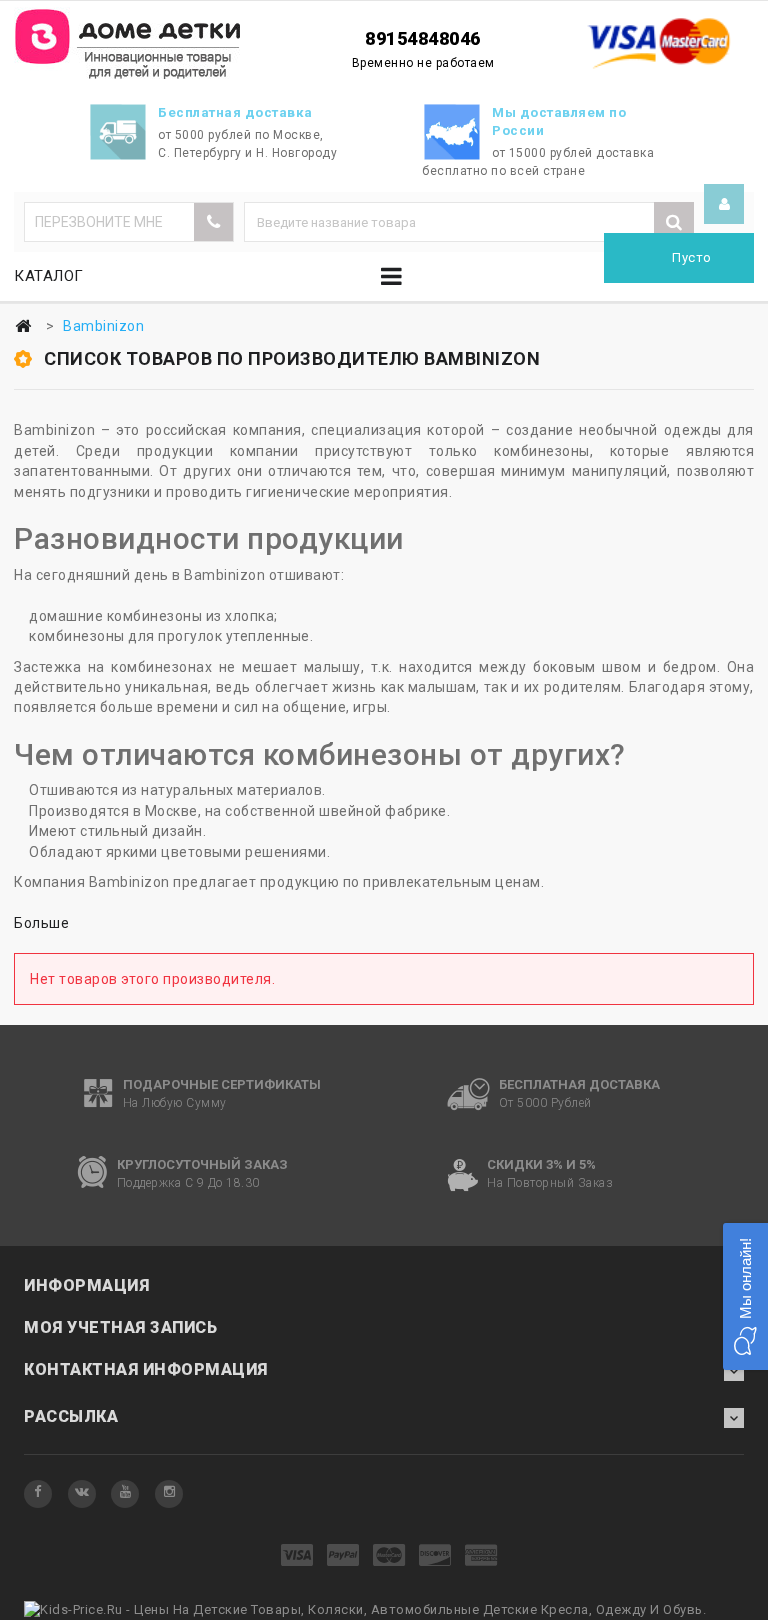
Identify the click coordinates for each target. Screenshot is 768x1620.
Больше (41, 923)
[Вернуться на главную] (23, 326)
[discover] (435, 1556)
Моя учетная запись (120, 1327)
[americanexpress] (481, 1556)
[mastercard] (389, 1556)
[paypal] (343, 1556)
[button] (745, 1296)
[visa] (297, 1556)
